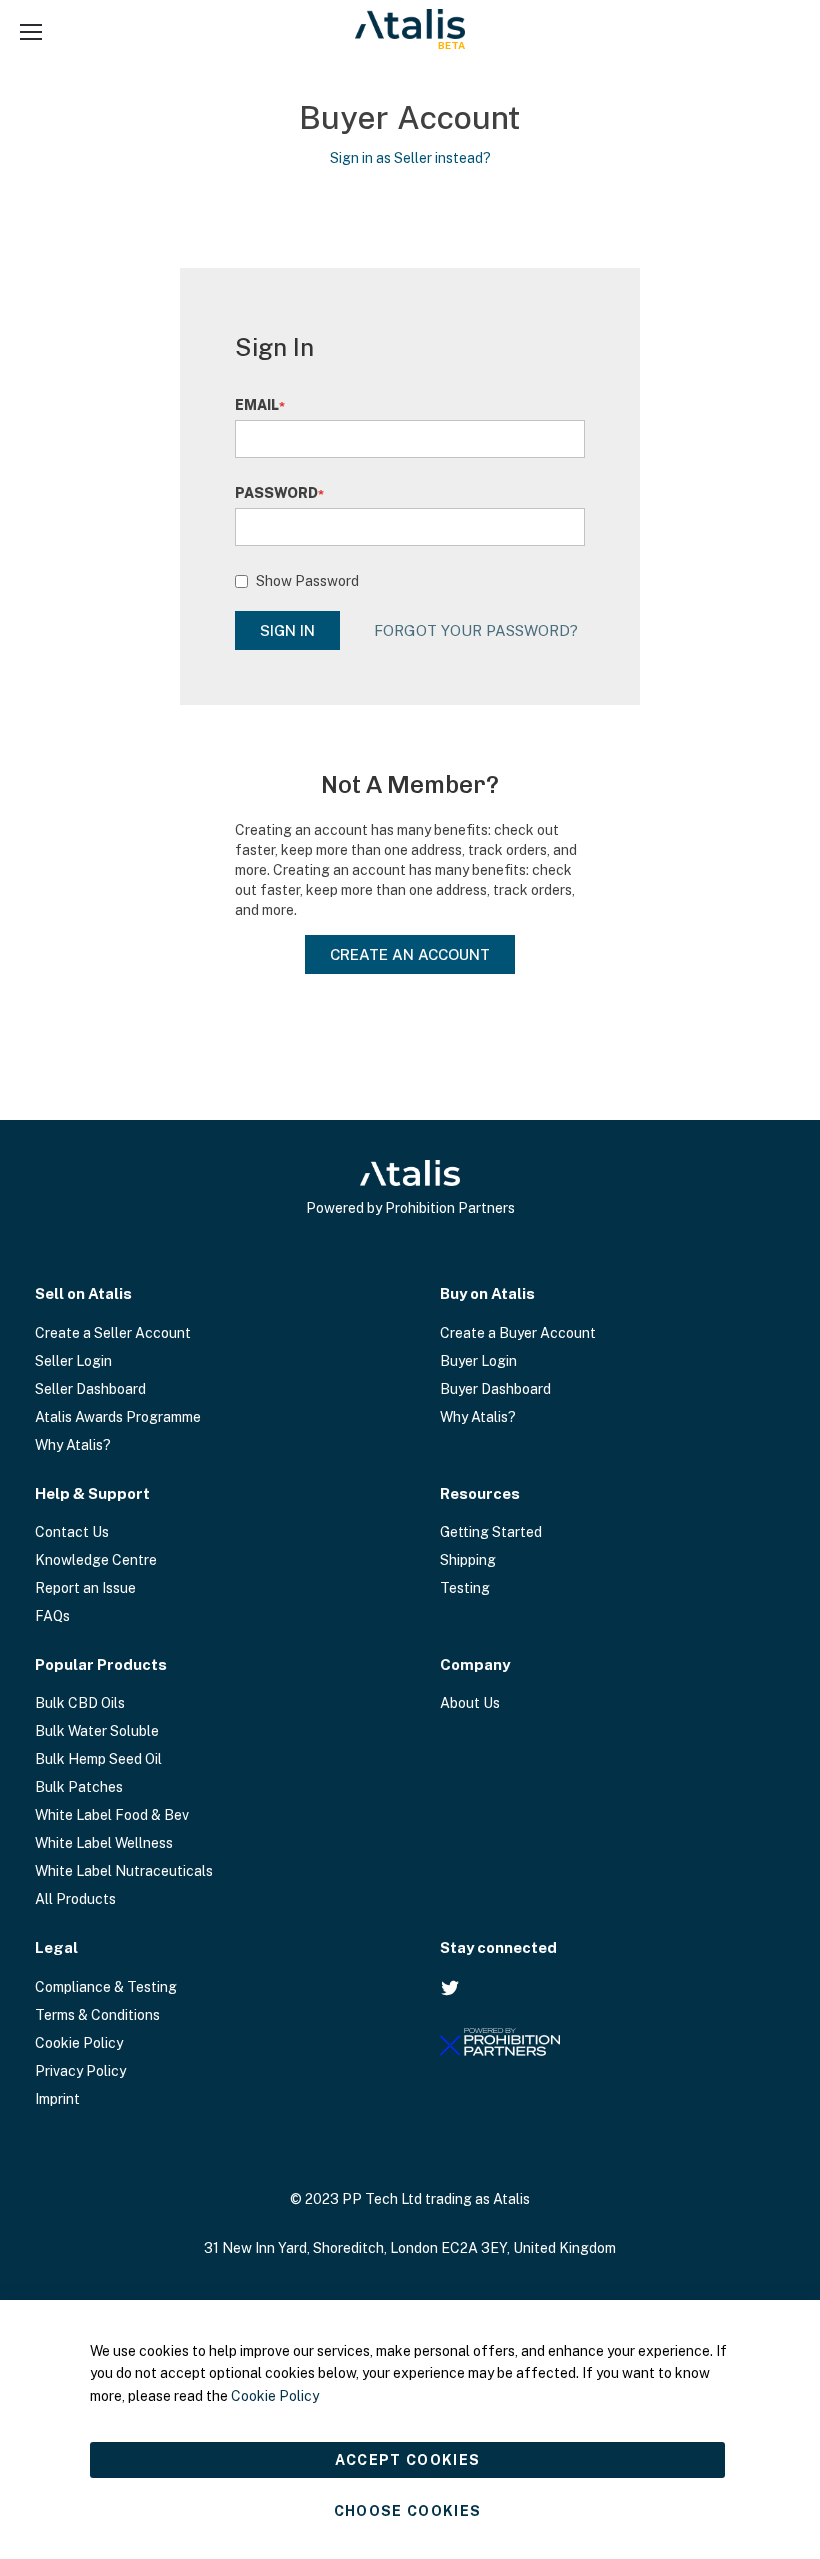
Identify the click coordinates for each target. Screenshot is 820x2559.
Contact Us (72, 1532)
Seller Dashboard (90, 1389)
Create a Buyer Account (518, 1333)
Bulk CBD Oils (80, 1703)
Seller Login (73, 1361)
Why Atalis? (73, 1445)
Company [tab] (475, 1664)
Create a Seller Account (113, 1333)
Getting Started (491, 1532)
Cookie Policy (79, 2043)
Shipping (468, 1560)
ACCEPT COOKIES (408, 2460)
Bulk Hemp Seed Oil (98, 1759)
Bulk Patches (79, 1787)
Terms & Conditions (97, 2015)
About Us (470, 1703)
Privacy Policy (80, 2071)
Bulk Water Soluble (97, 1731)
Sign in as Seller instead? (410, 158)
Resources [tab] (480, 1493)
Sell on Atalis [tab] (83, 1293)
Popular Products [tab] (101, 1664)
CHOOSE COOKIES (408, 2511)
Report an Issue (85, 1588)
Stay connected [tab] (498, 1947)
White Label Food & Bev (112, 1815)
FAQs (52, 1616)
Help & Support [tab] (92, 1493)
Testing (465, 1588)
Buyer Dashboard (495, 1389)
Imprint (57, 2099)
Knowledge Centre (96, 1560)
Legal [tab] (56, 1947)
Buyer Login (478, 1361)
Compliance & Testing (106, 1987)
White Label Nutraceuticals (124, 1871)
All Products (75, 1899)
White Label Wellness (104, 1843)
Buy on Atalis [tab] (487, 1293)
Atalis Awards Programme (118, 1417)
